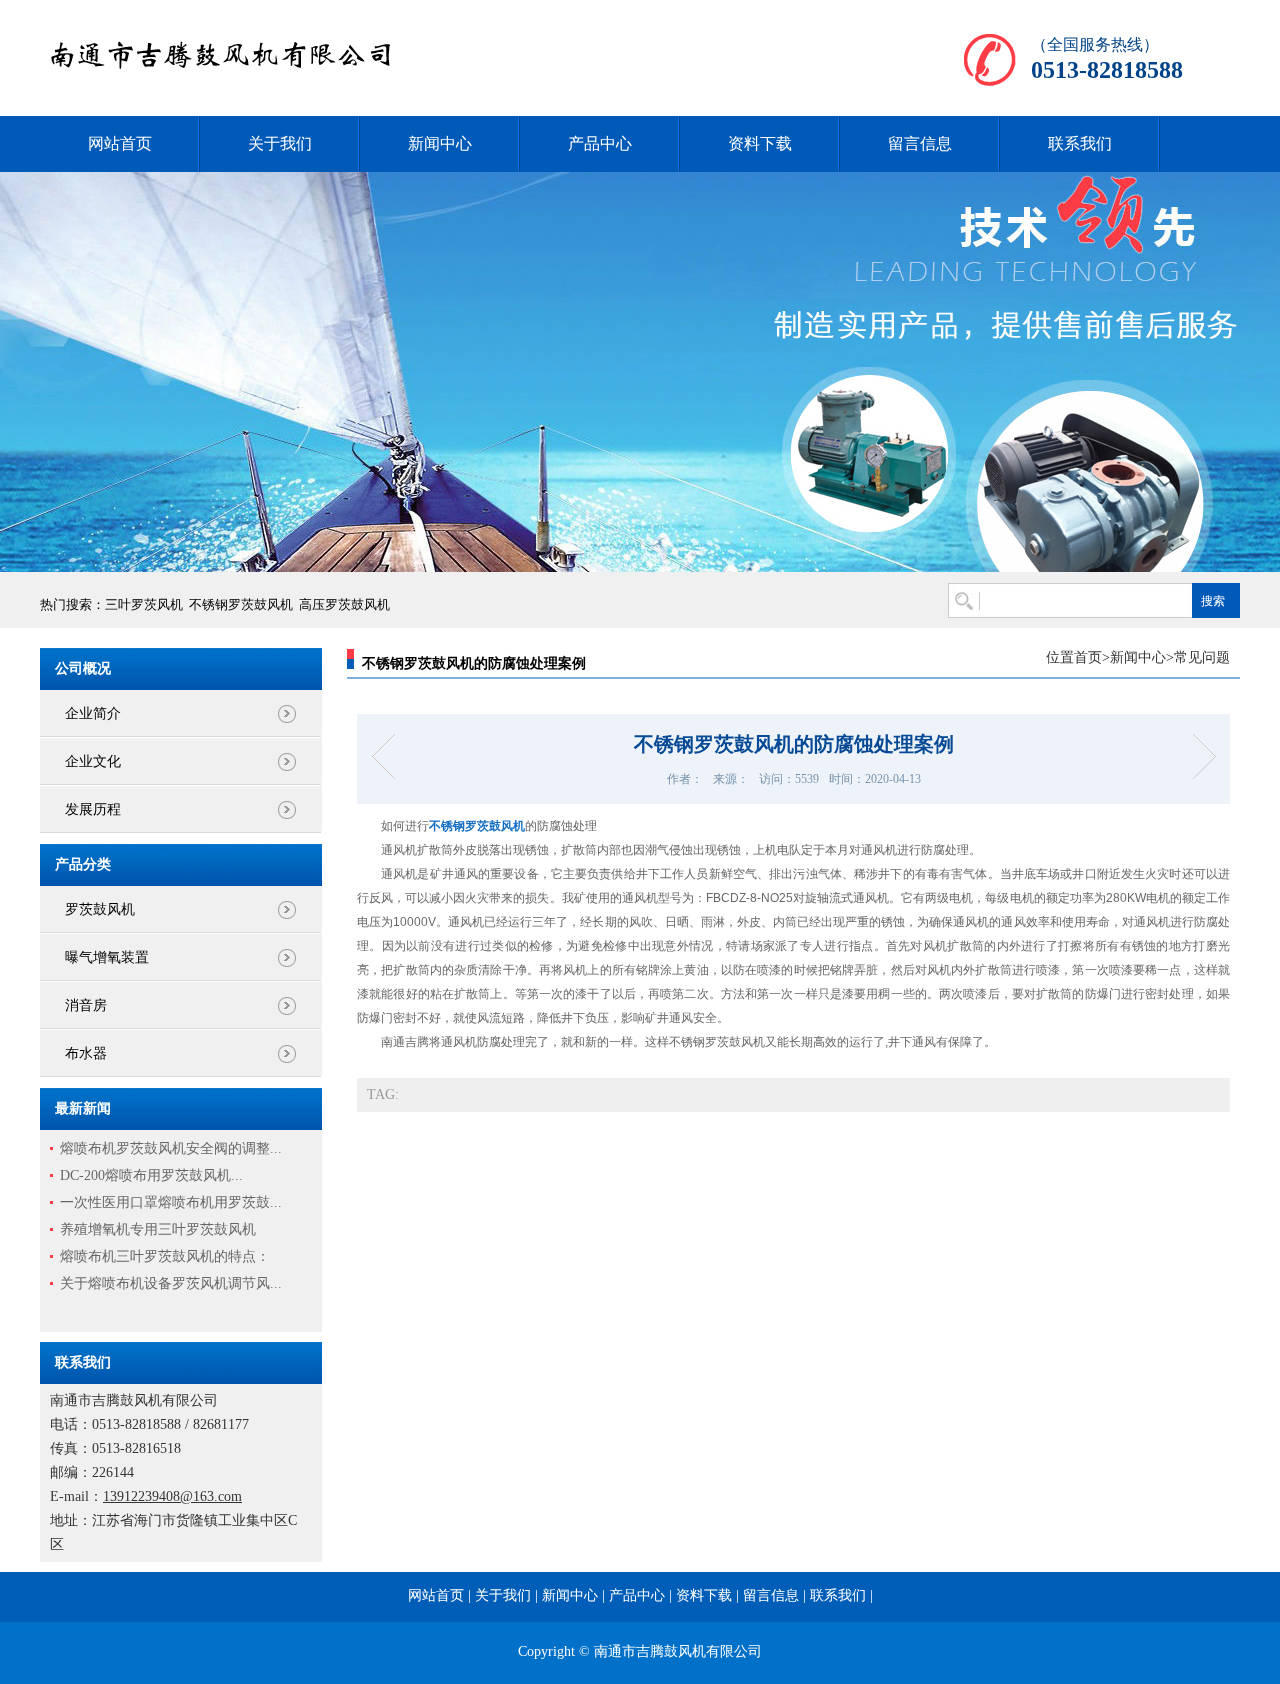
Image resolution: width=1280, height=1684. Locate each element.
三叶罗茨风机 (144, 604)
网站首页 (120, 143)
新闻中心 (440, 143)
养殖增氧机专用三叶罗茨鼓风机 (158, 1229)
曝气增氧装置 (107, 957)
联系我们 (1080, 143)
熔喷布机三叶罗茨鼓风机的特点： (165, 1256)
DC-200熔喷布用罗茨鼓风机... (151, 1175)
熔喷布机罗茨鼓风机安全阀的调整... (171, 1148)
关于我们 (280, 143)
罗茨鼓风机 (100, 909)
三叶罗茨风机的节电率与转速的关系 (389, 756)
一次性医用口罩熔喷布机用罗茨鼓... (171, 1202)
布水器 (86, 1053)
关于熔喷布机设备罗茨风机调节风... (171, 1283)
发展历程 (93, 809)
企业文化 (93, 761)
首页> (1092, 657)
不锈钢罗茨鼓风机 (241, 604)
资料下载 (760, 143)
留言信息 (920, 143)
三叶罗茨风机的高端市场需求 (1197, 756)
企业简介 (93, 713)
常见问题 (1202, 657)
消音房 (86, 1005)
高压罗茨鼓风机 (344, 604)
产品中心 (600, 143)
